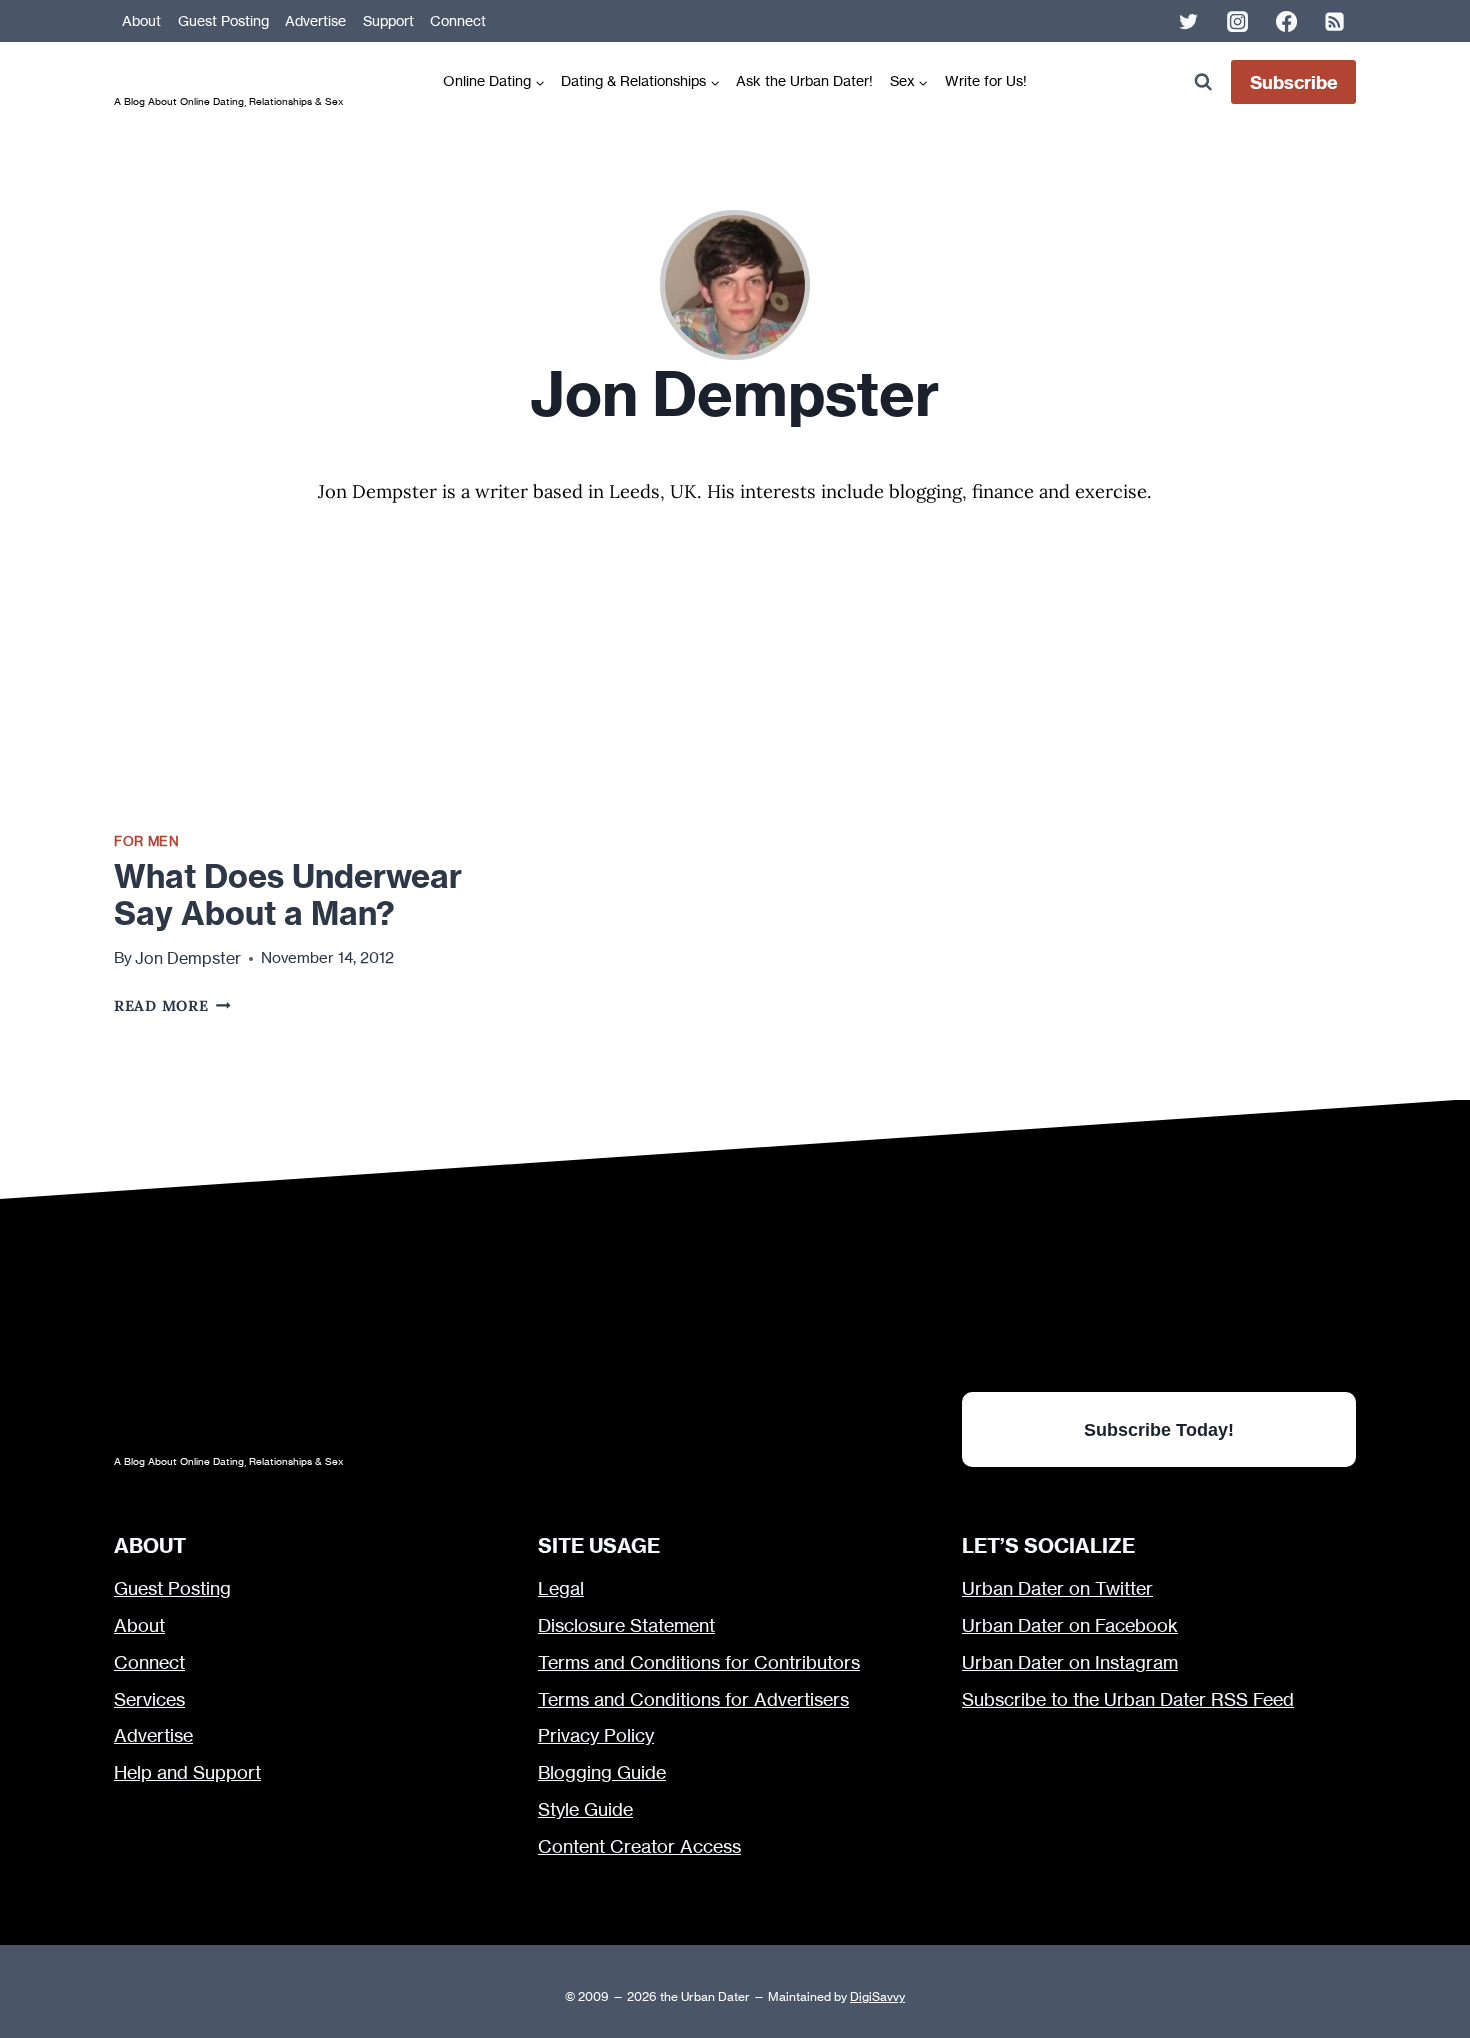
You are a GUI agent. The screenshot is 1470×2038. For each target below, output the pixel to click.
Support (388, 21)
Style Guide (585, 1809)
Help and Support (187, 1772)
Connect (458, 21)
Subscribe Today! (1159, 1429)
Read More (172, 1005)
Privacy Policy (596, 1735)
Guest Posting (223, 21)
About (141, 21)
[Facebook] (1286, 21)
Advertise (315, 21)
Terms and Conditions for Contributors (699, 1662)
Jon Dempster (188, 958)
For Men (147, 841)
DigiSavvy (877, 1996)
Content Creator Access (639, 1846)
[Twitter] (1189, 21)
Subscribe (1294, 82)
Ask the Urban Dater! (804, 81)
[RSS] (1335, 21)
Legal (561, 1588)
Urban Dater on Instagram (1070, 1662)
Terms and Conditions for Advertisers (693, 1699)
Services (149, 1699)
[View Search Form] (1202, 82)
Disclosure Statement (626, 1625)
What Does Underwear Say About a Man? (288, 894)
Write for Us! (986, 81)
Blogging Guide (602, 1772)
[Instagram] (1237, 21)
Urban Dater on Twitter (1057, 1588)
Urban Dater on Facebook (1070, 1625)
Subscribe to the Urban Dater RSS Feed (1128, 1699)
